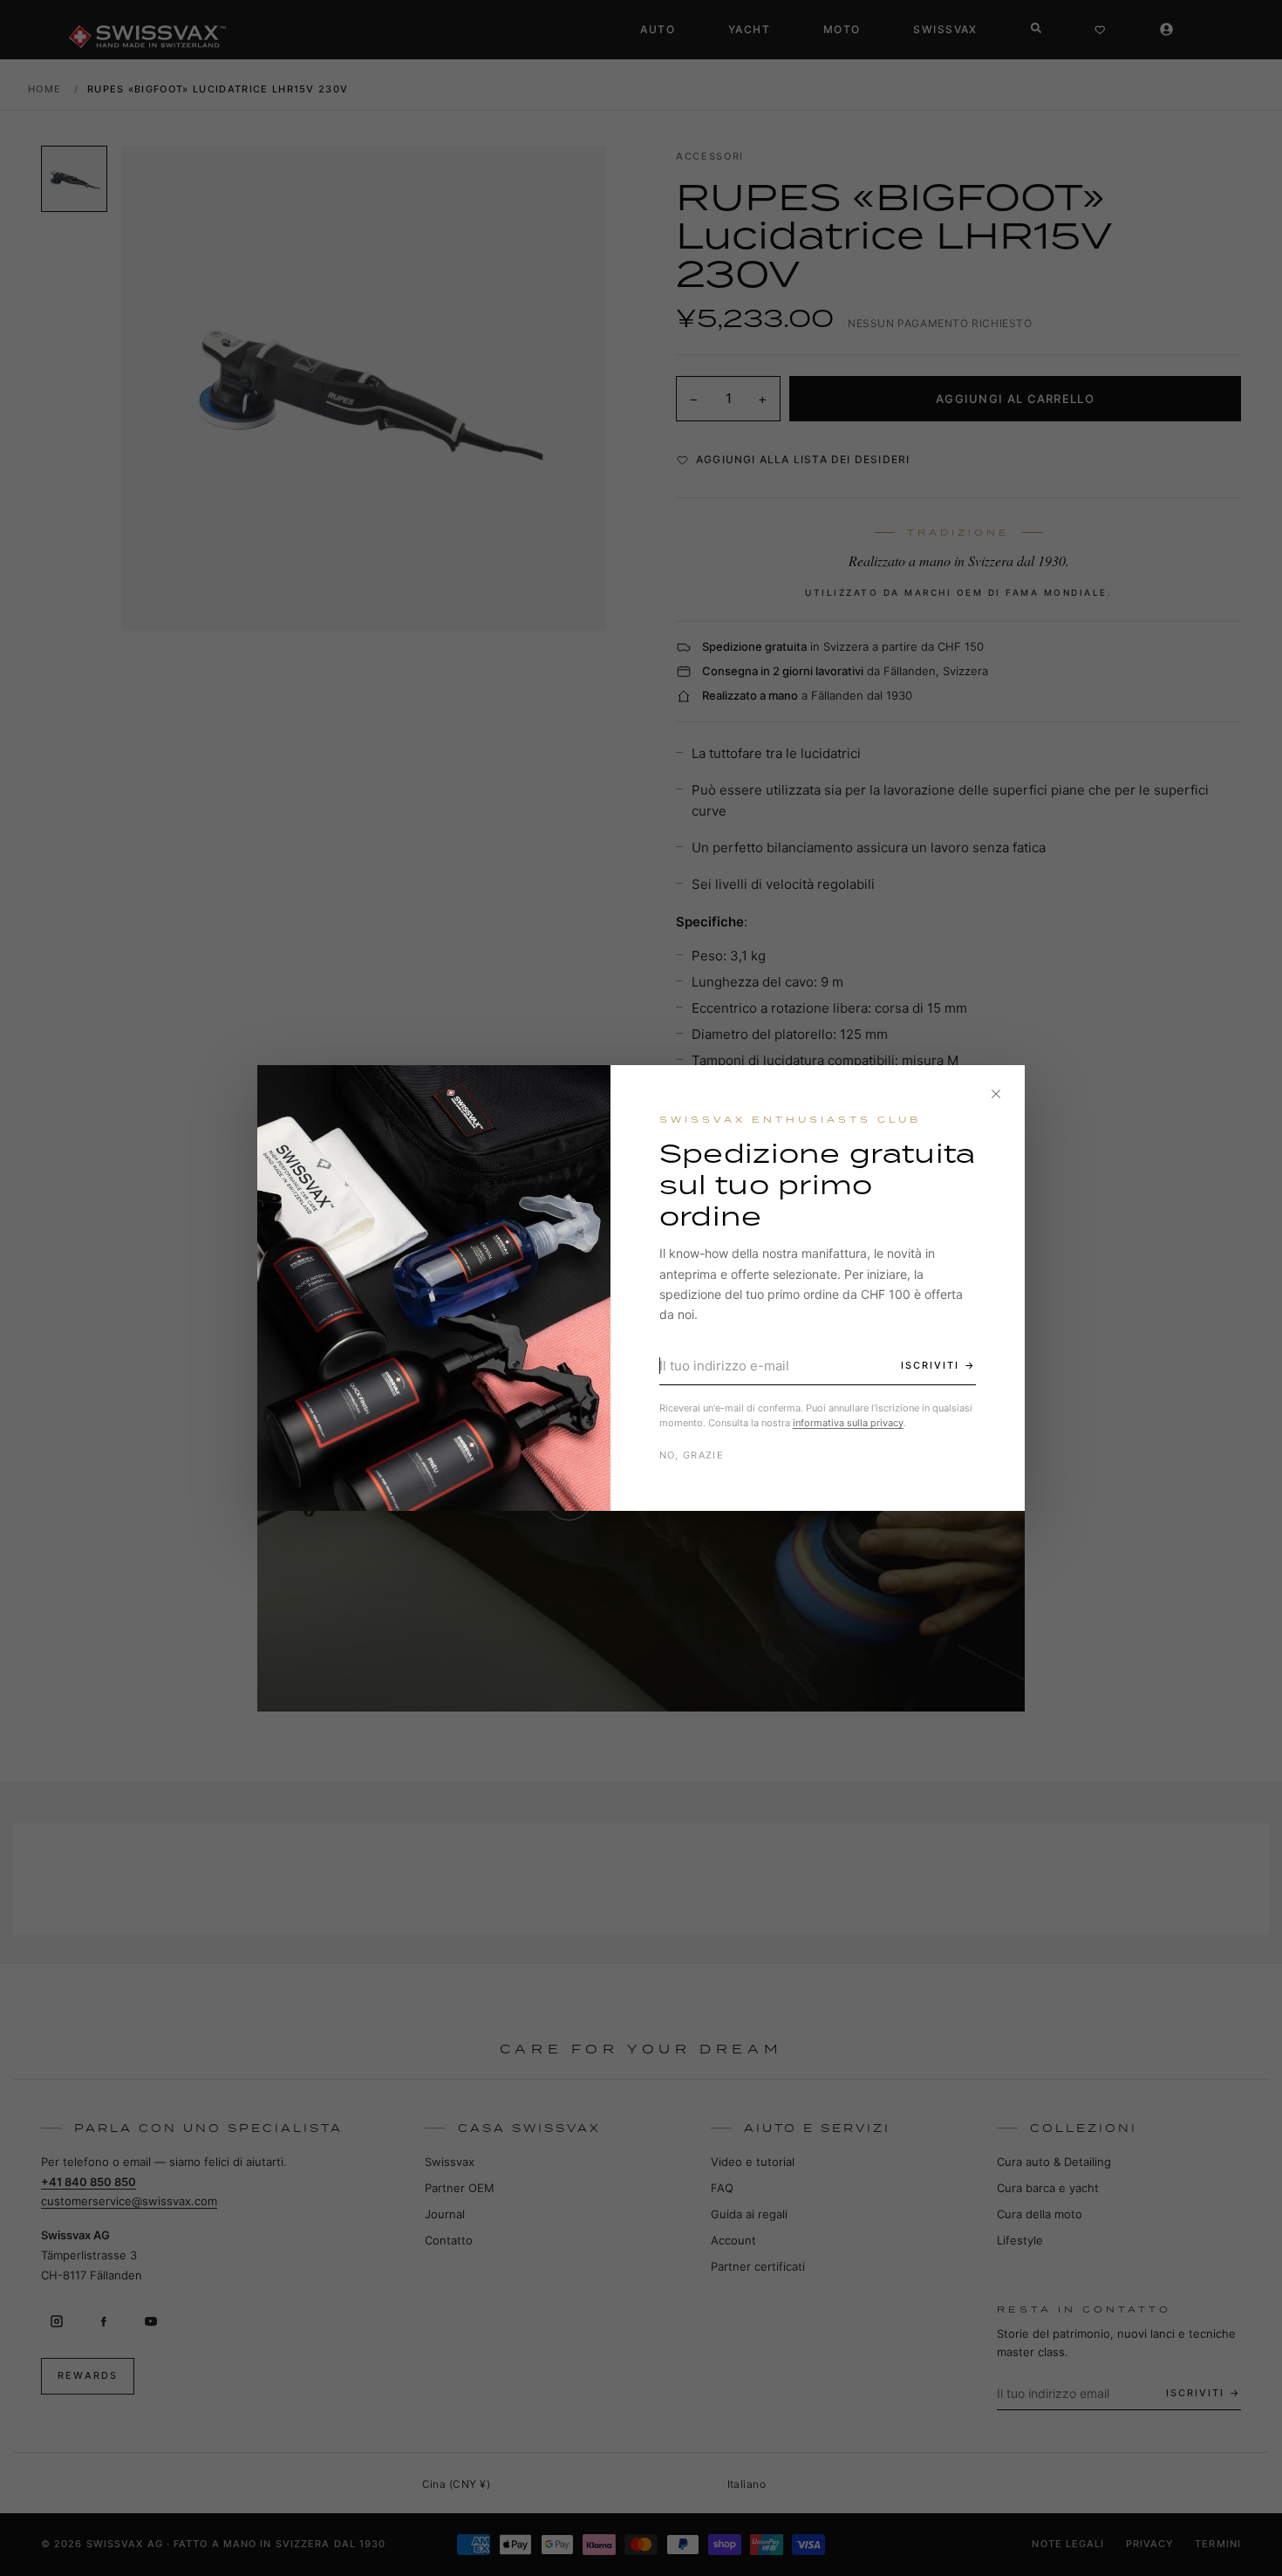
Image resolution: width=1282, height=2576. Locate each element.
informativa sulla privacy (848, 1423)
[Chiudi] (996, 1094)
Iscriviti (930, 1365)
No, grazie (692, 1455)
